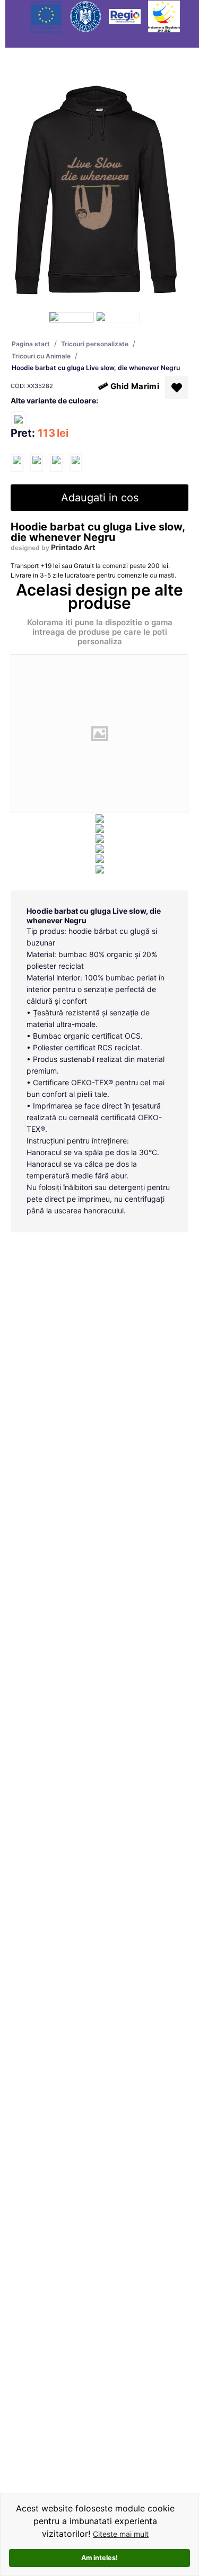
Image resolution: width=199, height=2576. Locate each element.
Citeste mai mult (121, 2534)
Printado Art (73, 547)
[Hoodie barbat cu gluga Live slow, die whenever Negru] (17, 463)
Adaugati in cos (100, 498)
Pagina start (31, 344)
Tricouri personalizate (95, 344)
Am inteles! (99, 2558)
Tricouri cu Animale (41, 356)
